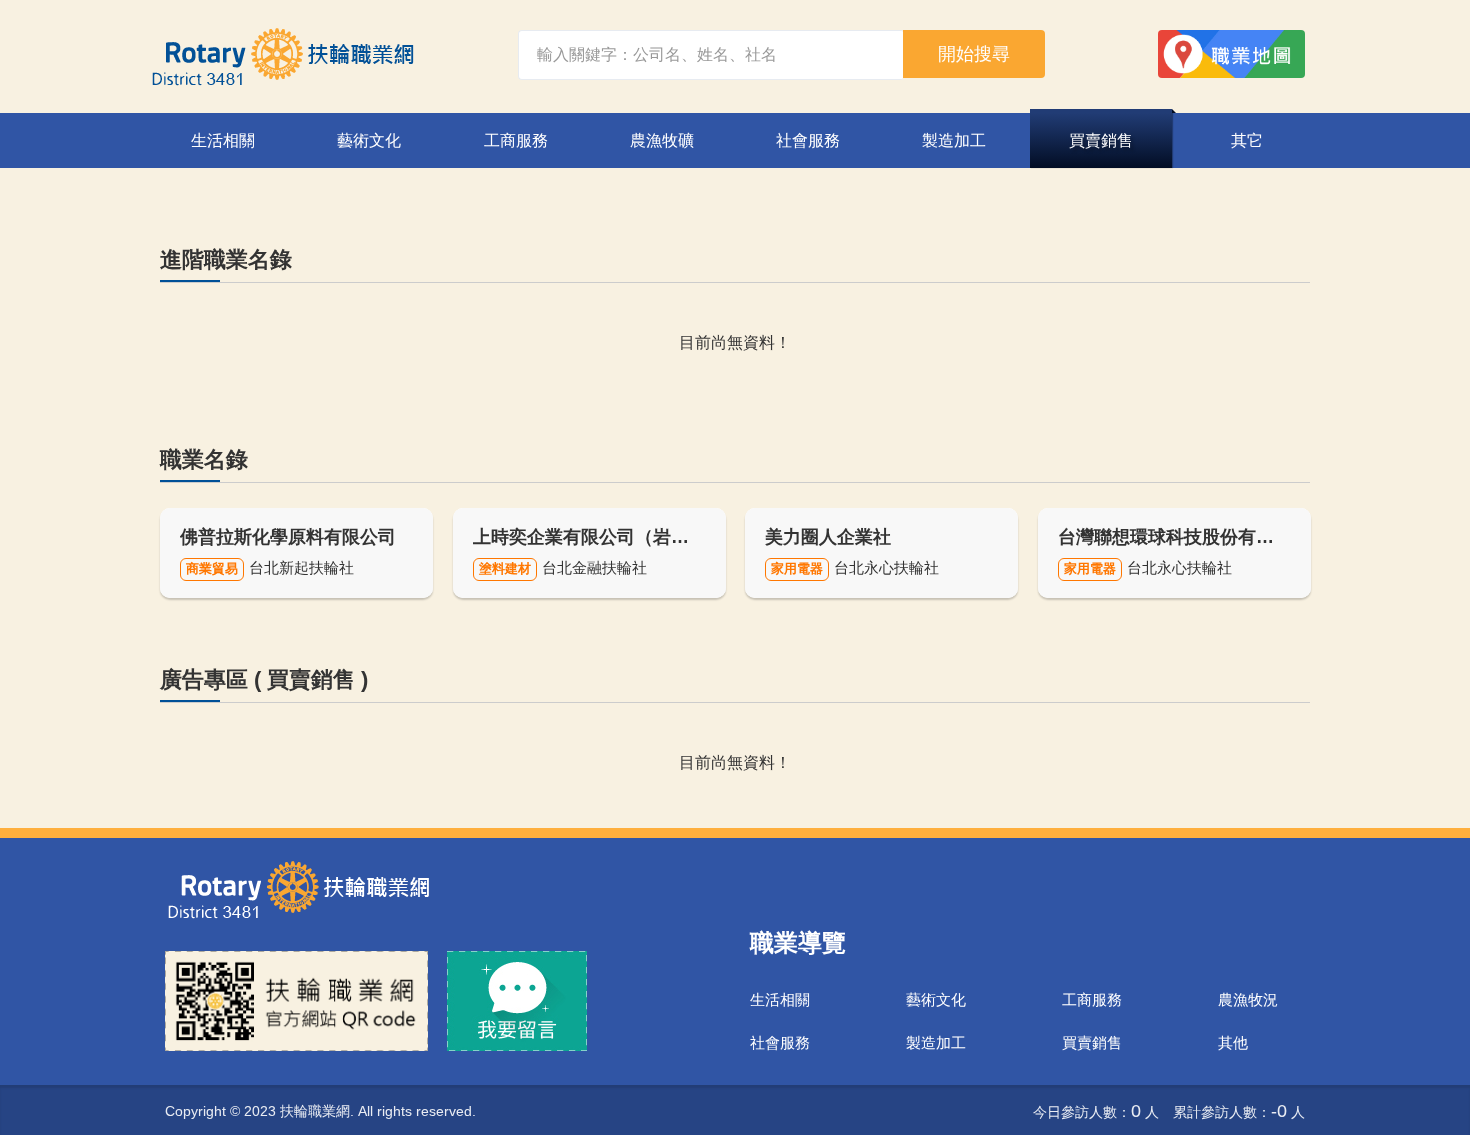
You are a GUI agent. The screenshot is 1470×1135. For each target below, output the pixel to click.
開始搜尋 (974, 54)
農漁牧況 (1248, 999)
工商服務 (516, 140)
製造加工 (954, 140)
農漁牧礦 (662, 140)
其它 (1247, 140)
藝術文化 (369, 140)
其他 (1233, 1042)
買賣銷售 (1101, 140)
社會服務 (808, 140)
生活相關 (223, 140)
